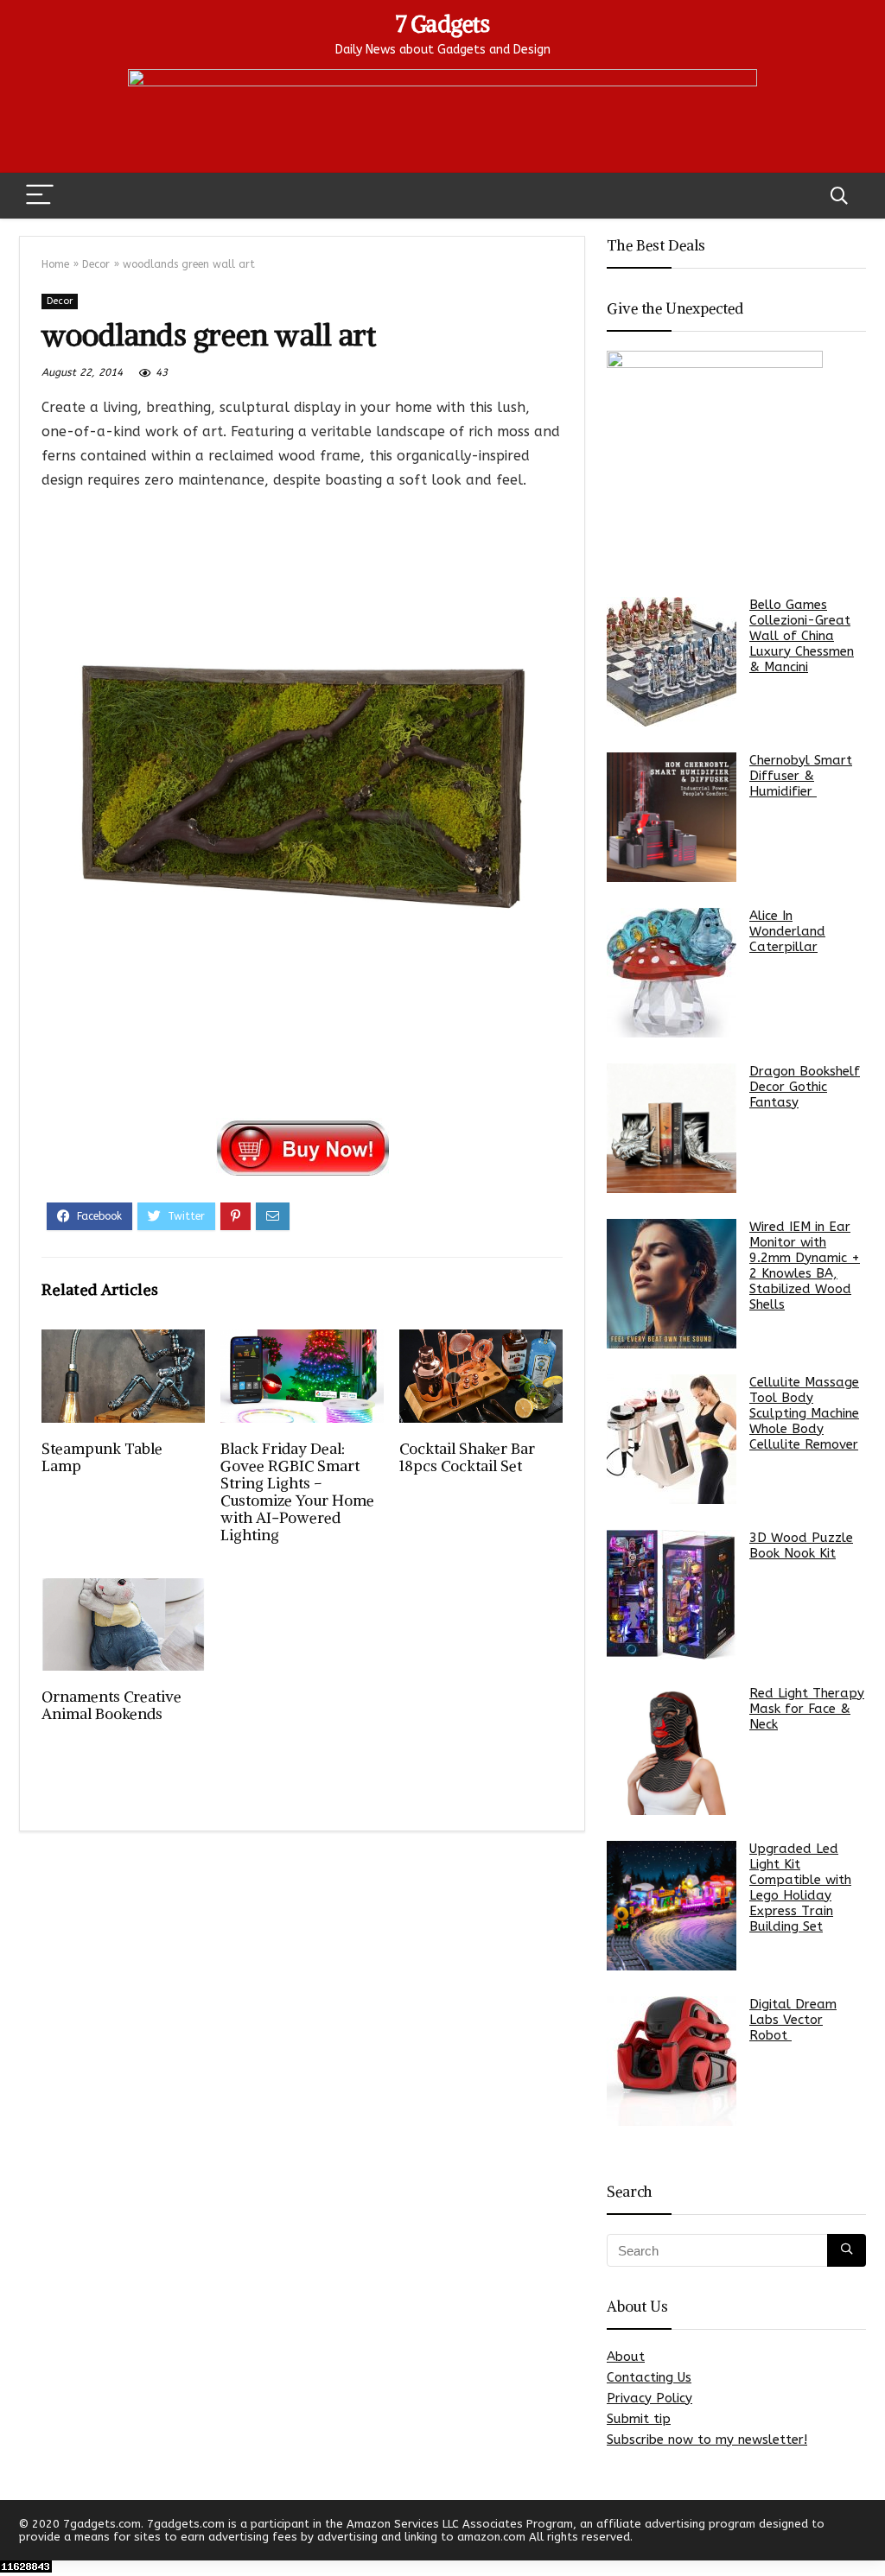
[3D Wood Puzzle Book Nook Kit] (672, 1595)
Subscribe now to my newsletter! (707, 2440)
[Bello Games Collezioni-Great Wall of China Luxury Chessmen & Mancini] (672, 662)
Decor (96, 264)
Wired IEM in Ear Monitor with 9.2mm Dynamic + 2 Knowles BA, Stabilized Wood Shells (805, 1266)
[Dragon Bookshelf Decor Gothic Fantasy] (672, 1128)
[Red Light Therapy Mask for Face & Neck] (672, 1750)
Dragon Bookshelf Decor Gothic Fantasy (805, 1087)
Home (55, 264)
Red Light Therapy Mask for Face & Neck (807, 1709)
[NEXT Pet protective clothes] (868, 2533)
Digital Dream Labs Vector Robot (793, 2020)
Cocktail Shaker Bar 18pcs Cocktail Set (467, 1457)
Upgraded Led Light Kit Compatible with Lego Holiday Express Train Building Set (800, 1888)
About (626, 2357)
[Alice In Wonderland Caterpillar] (672, 973)
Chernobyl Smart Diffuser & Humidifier (801, 776)
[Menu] (40, 196)
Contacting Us (649, 2377)
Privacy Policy (649, 2398)
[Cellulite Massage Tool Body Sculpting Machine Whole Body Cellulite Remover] (672, 1439)
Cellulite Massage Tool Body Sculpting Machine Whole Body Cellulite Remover (804, 1413)
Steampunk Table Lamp (102, 1457)
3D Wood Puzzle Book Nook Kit (801, 1545)
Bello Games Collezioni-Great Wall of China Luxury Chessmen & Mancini (802, 636)
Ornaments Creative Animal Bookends (111, 1705)
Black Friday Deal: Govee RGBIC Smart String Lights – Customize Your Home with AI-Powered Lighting (297, 1492)
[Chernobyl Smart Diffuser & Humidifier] (672, 817)
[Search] (839, 196)
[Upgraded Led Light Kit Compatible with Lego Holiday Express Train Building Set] (672, 1906)
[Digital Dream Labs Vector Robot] (672, 2061)
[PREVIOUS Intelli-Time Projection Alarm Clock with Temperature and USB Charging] (17, 2533)
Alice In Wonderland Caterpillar (787, 931)
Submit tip (639, 2419)
